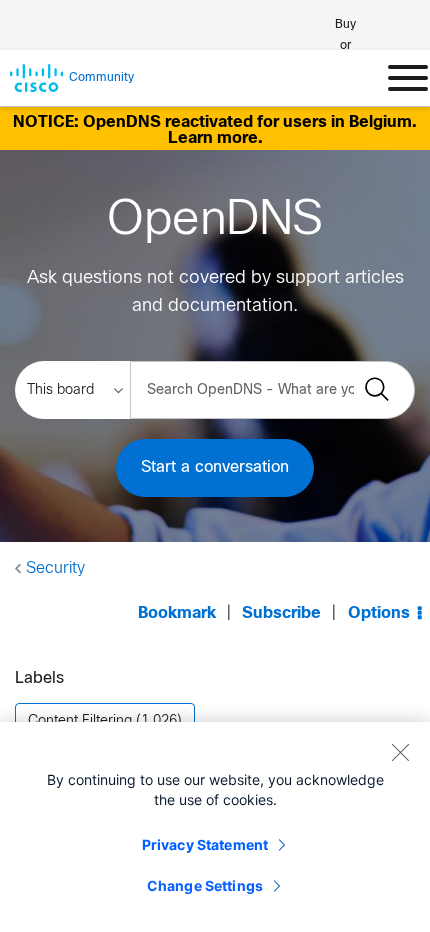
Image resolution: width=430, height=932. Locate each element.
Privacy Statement (205, 844)
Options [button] (379, 613)
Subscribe (281, 613)
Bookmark (177, 613)
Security (55, 568)
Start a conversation (215, 467)
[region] (215, 827)
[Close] (400, 752)
